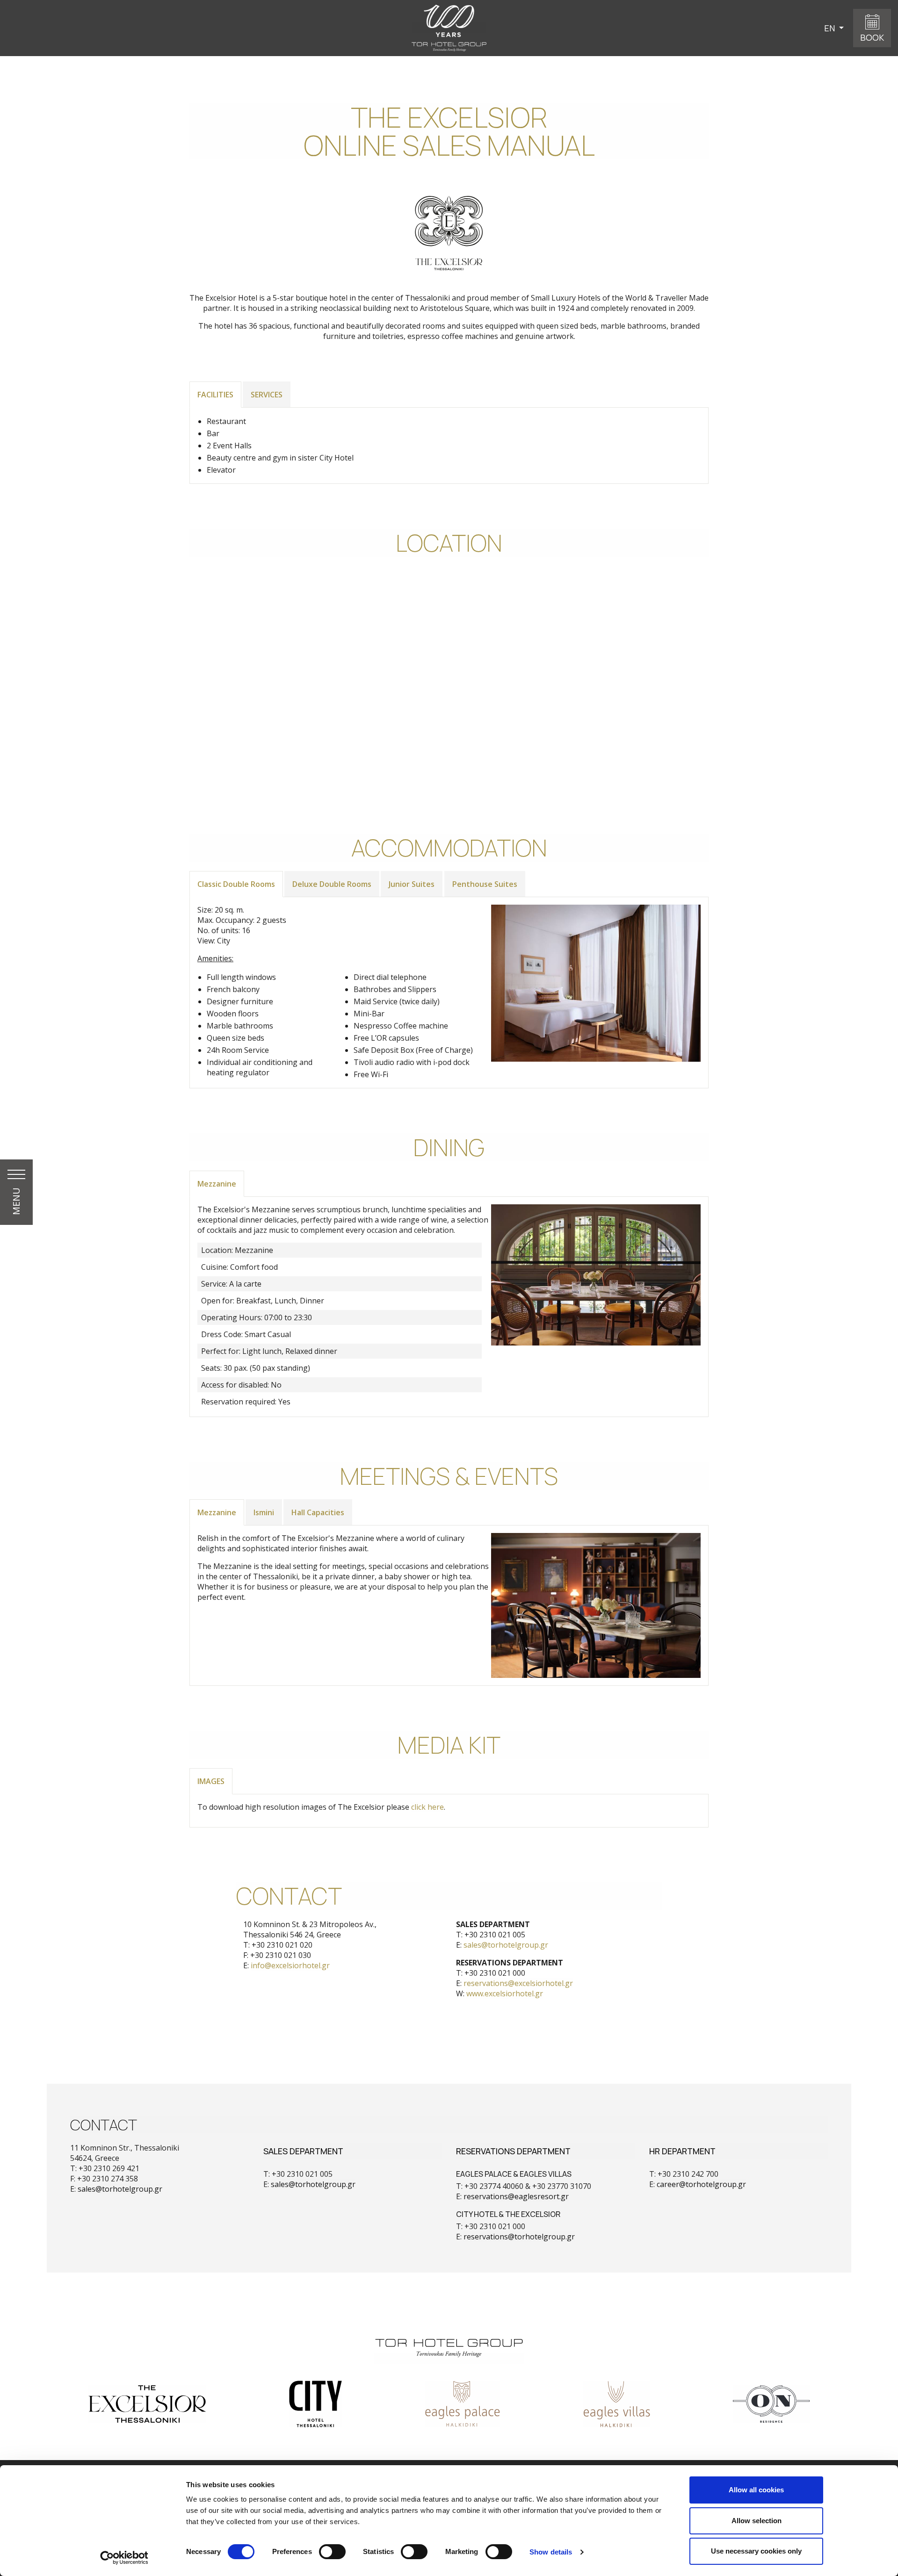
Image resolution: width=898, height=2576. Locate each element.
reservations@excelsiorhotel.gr (518, 1983)
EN (830, 28)
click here (427, 1807)
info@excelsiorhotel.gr (290, 1965)
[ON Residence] (771, 2404)
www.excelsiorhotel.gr (505, 1993)
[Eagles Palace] (462, 2404)
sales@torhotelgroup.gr (506, 1945)
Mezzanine (217, 1184)
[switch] (332, 2552)
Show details (551, 2552)
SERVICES (267, 395)
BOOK (872, 37)
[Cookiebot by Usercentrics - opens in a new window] (124, 2558)
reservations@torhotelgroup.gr (519, 2237)
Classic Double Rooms (236, 884)
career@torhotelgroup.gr (701, 2184)
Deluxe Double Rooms (332, 884)
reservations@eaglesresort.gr (516, 2196)
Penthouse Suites (485, 884)
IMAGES (211, 1781)
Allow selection (757, 2521)
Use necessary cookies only (756, 2551)
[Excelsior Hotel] (147, 2404)
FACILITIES (215, 395)
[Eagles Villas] (617, 2404)
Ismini (264, 1512)
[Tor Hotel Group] (449, 2359)
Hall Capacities (318, 1512)
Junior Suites (412, 884)
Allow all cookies (756, 2490)
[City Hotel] (315, 2404)
